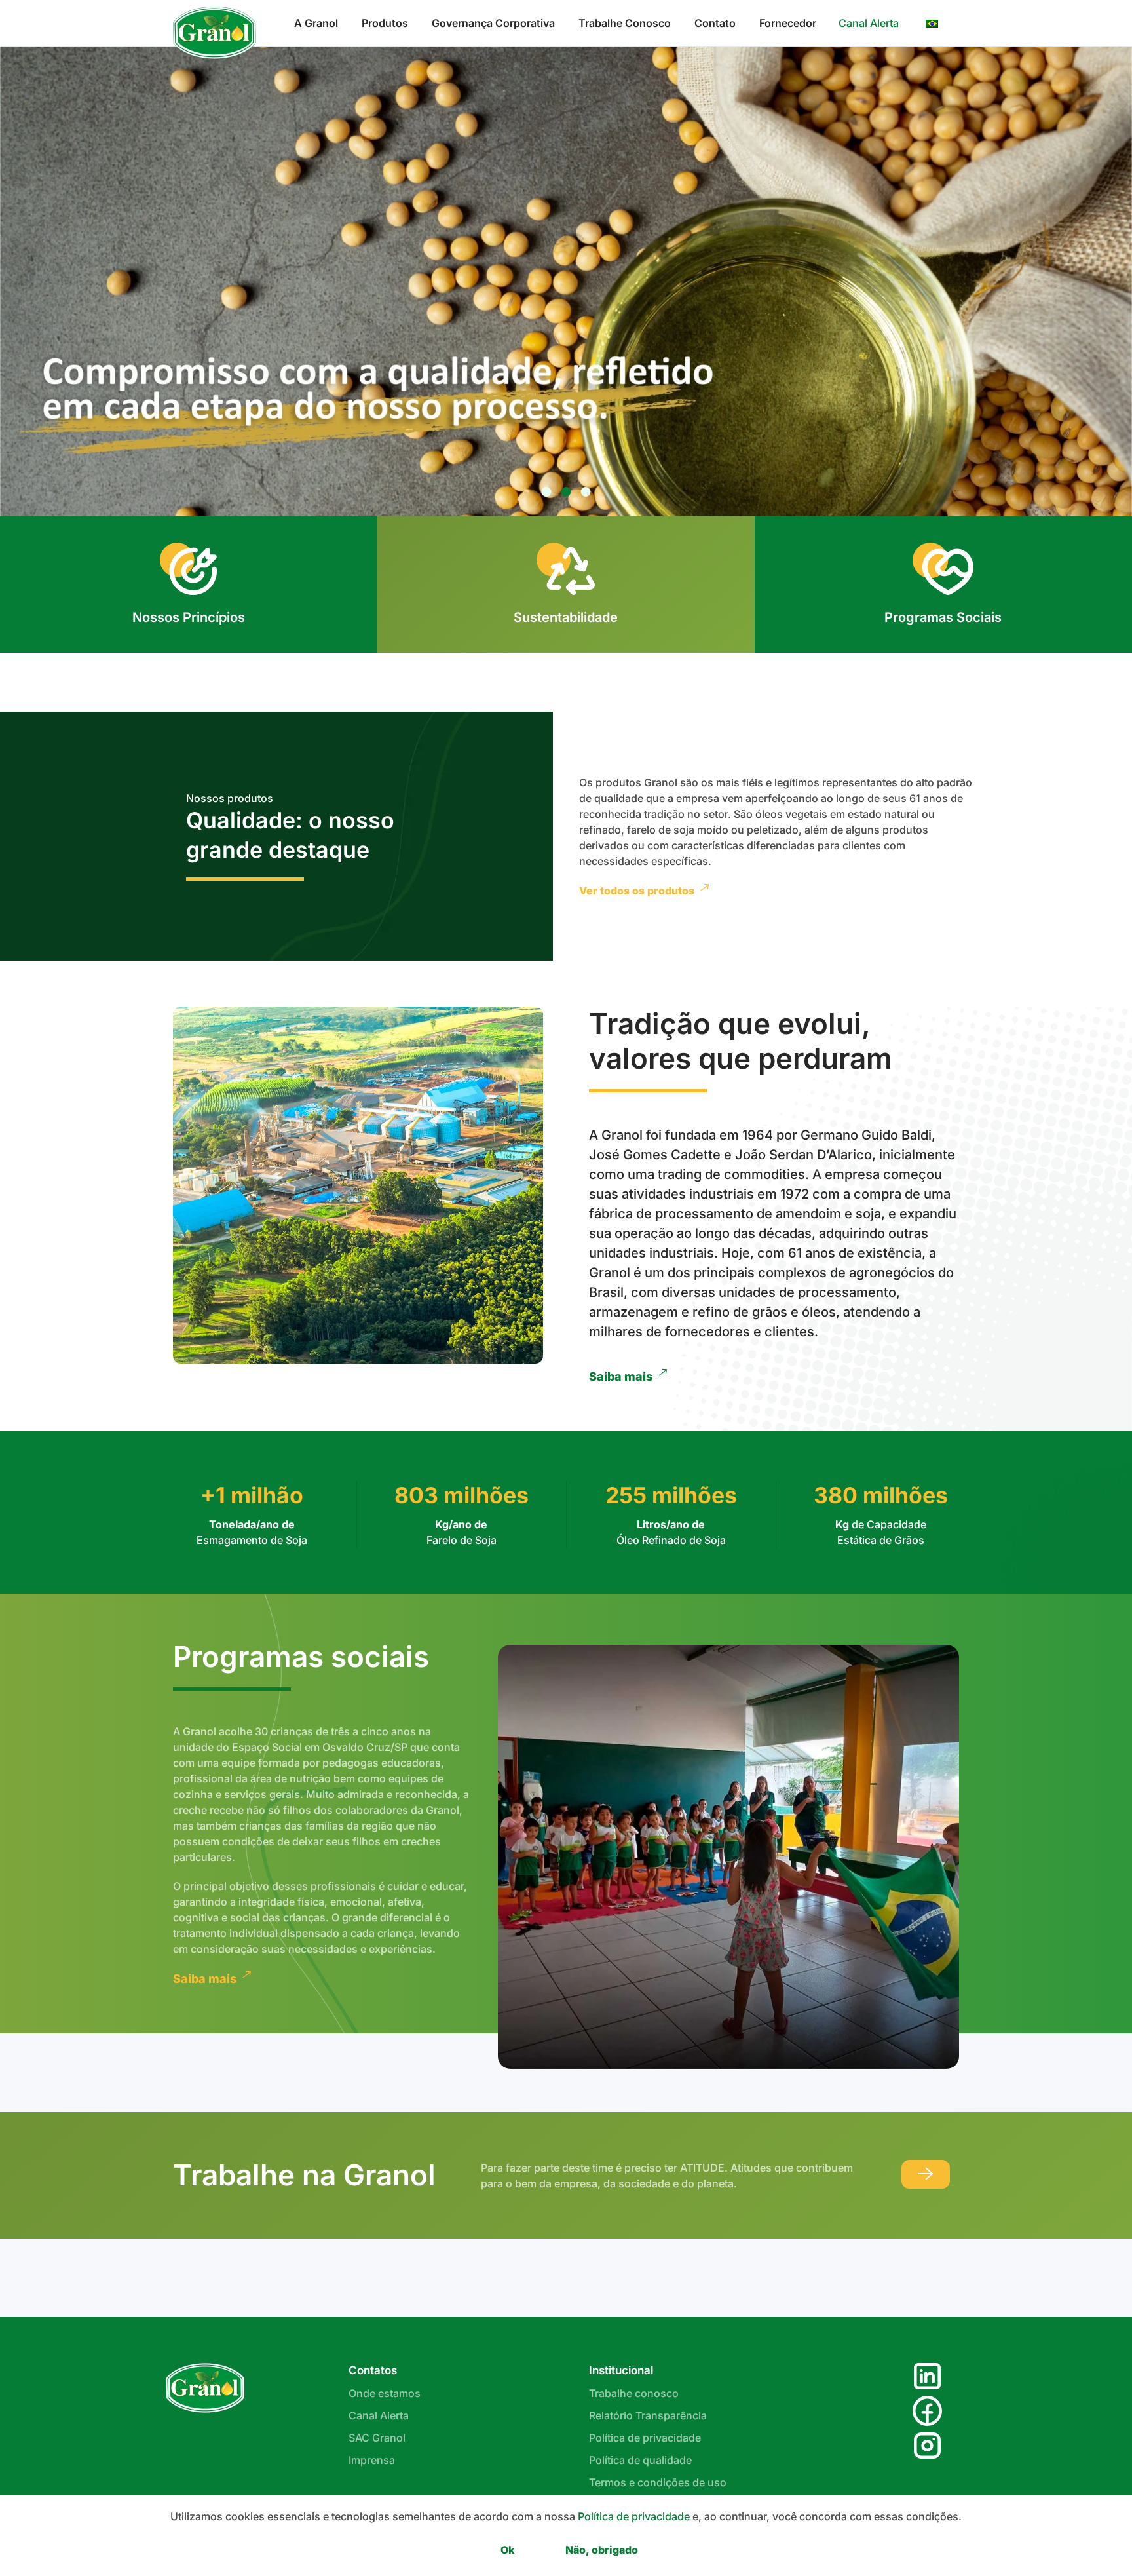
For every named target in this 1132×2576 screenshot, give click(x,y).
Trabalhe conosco (634, 2393)
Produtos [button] (385, 23)
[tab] (547, 492)
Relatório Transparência (648, 2415)
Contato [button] (715, 23)
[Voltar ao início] (217, 33)
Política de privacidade (645, 2438)
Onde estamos (385, 2393)
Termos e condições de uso (658, 2482)
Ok (507, 2550)
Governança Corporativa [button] (493, 23)
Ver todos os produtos (637, 891)
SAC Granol (377, 2438)
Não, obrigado (602, 2550)
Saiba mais (621, 1376)
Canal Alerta (869, 23)
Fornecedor (788, 23)
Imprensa (372, 2460)
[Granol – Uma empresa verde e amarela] (205, 2387)
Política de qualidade (640, 2460)
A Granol (316, 23)
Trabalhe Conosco (625, 23)
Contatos (373, 2370)
